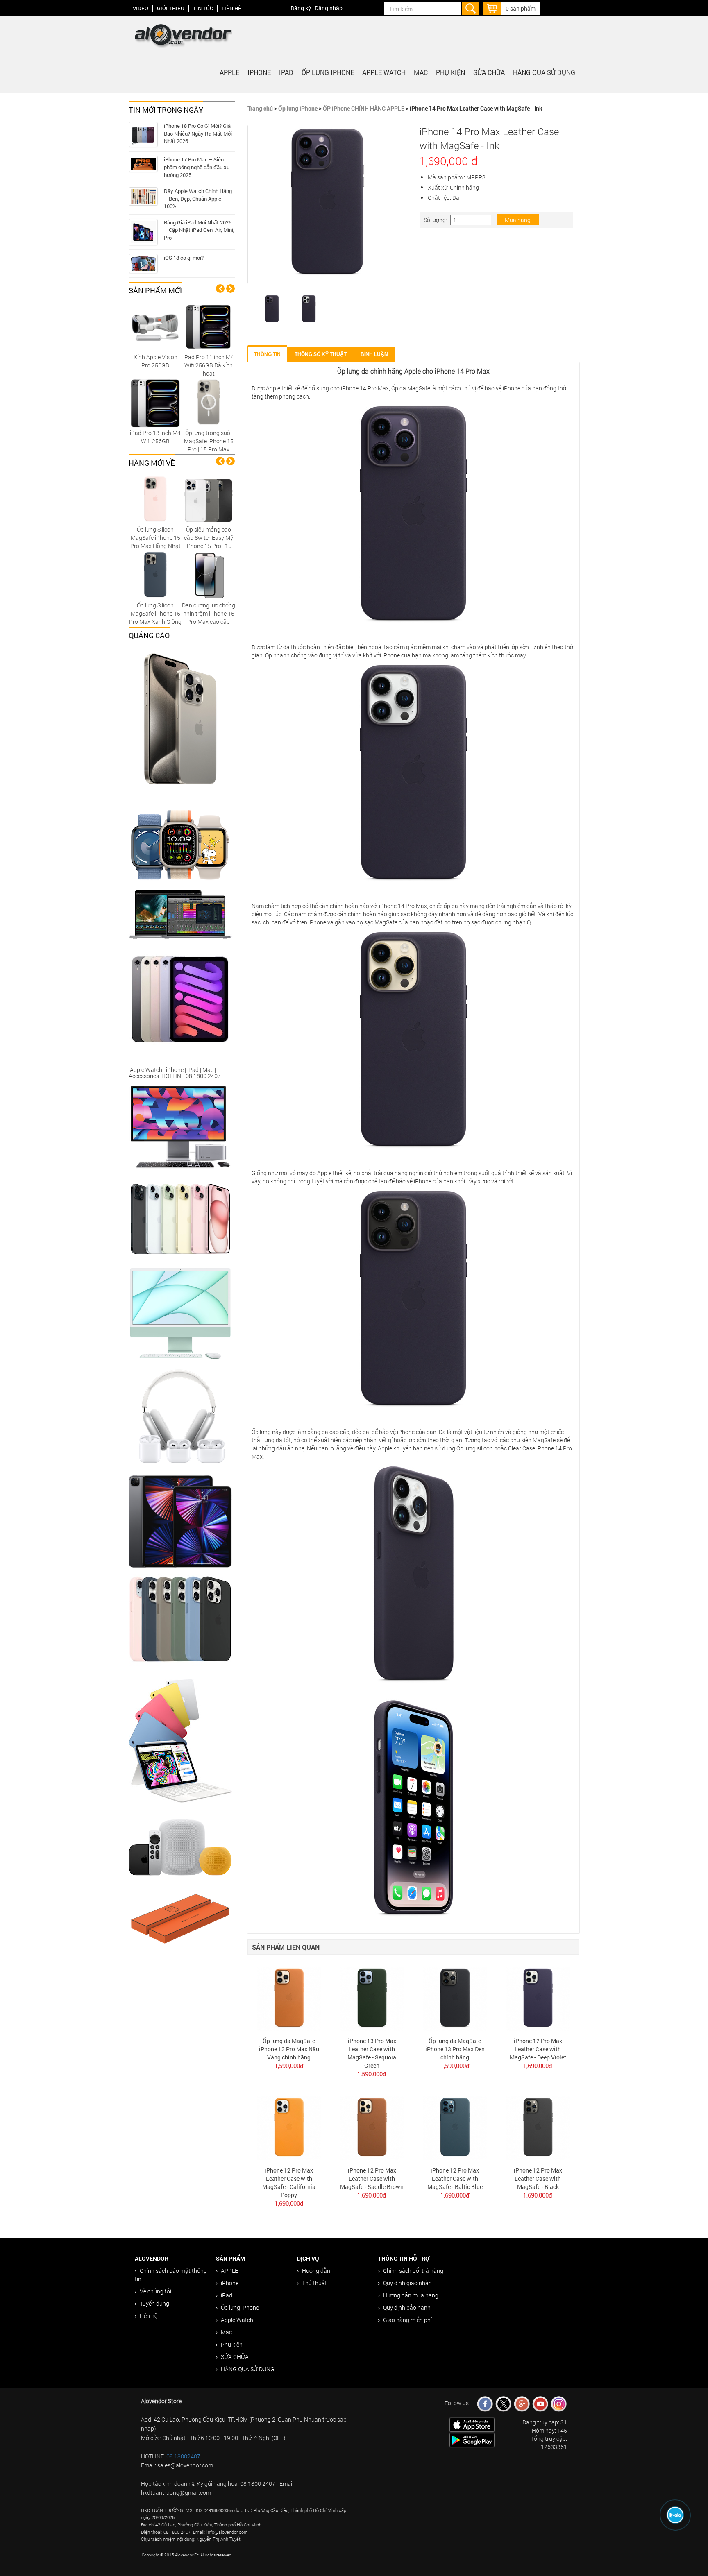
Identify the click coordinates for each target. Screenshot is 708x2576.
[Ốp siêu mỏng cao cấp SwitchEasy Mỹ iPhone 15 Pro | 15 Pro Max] (209, 499)
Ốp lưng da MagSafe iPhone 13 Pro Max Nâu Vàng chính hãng (289, 2049)
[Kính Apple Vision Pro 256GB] (155, 326)
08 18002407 (183, 2456)
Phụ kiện (450, 72)
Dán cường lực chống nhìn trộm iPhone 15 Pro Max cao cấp (209, 613)
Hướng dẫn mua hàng (411, 2295)
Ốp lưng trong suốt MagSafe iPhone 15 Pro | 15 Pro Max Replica (209, 445)
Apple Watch (384, 72)
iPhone (259, 72)
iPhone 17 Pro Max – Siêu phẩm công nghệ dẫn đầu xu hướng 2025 (197, 167)
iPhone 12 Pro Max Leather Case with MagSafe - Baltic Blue (455, 2178)
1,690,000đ (538, 2066)
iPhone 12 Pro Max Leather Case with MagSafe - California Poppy (289, 2183)
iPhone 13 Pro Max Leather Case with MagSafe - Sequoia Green (372, 2053)
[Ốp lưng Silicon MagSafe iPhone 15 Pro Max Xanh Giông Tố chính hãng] (155, 574)
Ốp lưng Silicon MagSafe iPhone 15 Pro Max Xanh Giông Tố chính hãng (155, 617)
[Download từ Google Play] (472, 2439)
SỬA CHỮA (489, 72)
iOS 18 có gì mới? (184, 258)
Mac (421, 72)
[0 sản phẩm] (492, 8)
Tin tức (203, 8)
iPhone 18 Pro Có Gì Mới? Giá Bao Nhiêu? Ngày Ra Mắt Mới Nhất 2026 (198, 133)
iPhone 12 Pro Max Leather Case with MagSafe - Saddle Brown (372, 2178)
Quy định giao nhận (407, 2283)
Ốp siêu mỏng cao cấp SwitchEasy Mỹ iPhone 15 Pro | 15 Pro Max (209, 542)
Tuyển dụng (154, 2303)
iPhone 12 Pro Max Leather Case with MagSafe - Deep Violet (538, 2049)
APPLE (229, 72)
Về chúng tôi (155, 2291)
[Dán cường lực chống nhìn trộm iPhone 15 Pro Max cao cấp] (209, 574)
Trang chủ (260, 108)
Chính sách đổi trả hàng (413, 2271)
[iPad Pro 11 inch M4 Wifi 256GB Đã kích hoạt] (209, 326)
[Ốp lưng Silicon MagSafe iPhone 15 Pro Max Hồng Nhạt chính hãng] (155, 499)
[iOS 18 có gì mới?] (143, 264)
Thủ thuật (314, 2283)
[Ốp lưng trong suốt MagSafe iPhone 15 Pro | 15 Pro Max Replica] (209, 402)
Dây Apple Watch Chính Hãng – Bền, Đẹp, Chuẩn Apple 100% (198, 198)
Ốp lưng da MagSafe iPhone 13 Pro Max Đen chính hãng (455, 2049)
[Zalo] (675, 2515)
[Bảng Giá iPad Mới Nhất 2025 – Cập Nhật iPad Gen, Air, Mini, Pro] (143, 232)
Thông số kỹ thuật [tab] (321, 354)
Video (141, 8)
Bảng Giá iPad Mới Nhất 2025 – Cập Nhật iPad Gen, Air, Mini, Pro (199, 230)
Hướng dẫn (316, 2271)
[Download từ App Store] (472, 2424)
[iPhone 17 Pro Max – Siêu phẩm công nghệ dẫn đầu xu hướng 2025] (143, 164)
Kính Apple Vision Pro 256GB (155, 361)
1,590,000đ (289, 2066)
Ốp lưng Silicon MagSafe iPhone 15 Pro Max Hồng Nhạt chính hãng (155, 542)
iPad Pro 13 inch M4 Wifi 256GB (155, 437)
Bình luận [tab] (374, 354)
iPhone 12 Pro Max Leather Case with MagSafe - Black (538, 2178)
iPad (286, 72)
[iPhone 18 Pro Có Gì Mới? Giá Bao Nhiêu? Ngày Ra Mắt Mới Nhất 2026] (143, 135)
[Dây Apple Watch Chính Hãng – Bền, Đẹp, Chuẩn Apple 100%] (143, 196)
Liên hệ (231, 8)
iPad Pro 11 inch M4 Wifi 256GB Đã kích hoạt (209, 365)
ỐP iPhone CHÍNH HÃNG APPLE (364, 108)
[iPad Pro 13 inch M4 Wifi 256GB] (155, 402)
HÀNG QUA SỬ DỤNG (544, 72)
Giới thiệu (171, 8)
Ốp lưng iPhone (328, 72)
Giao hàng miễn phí (407, 2320)
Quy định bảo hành (407, 2308)
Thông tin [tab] (267, 354)
